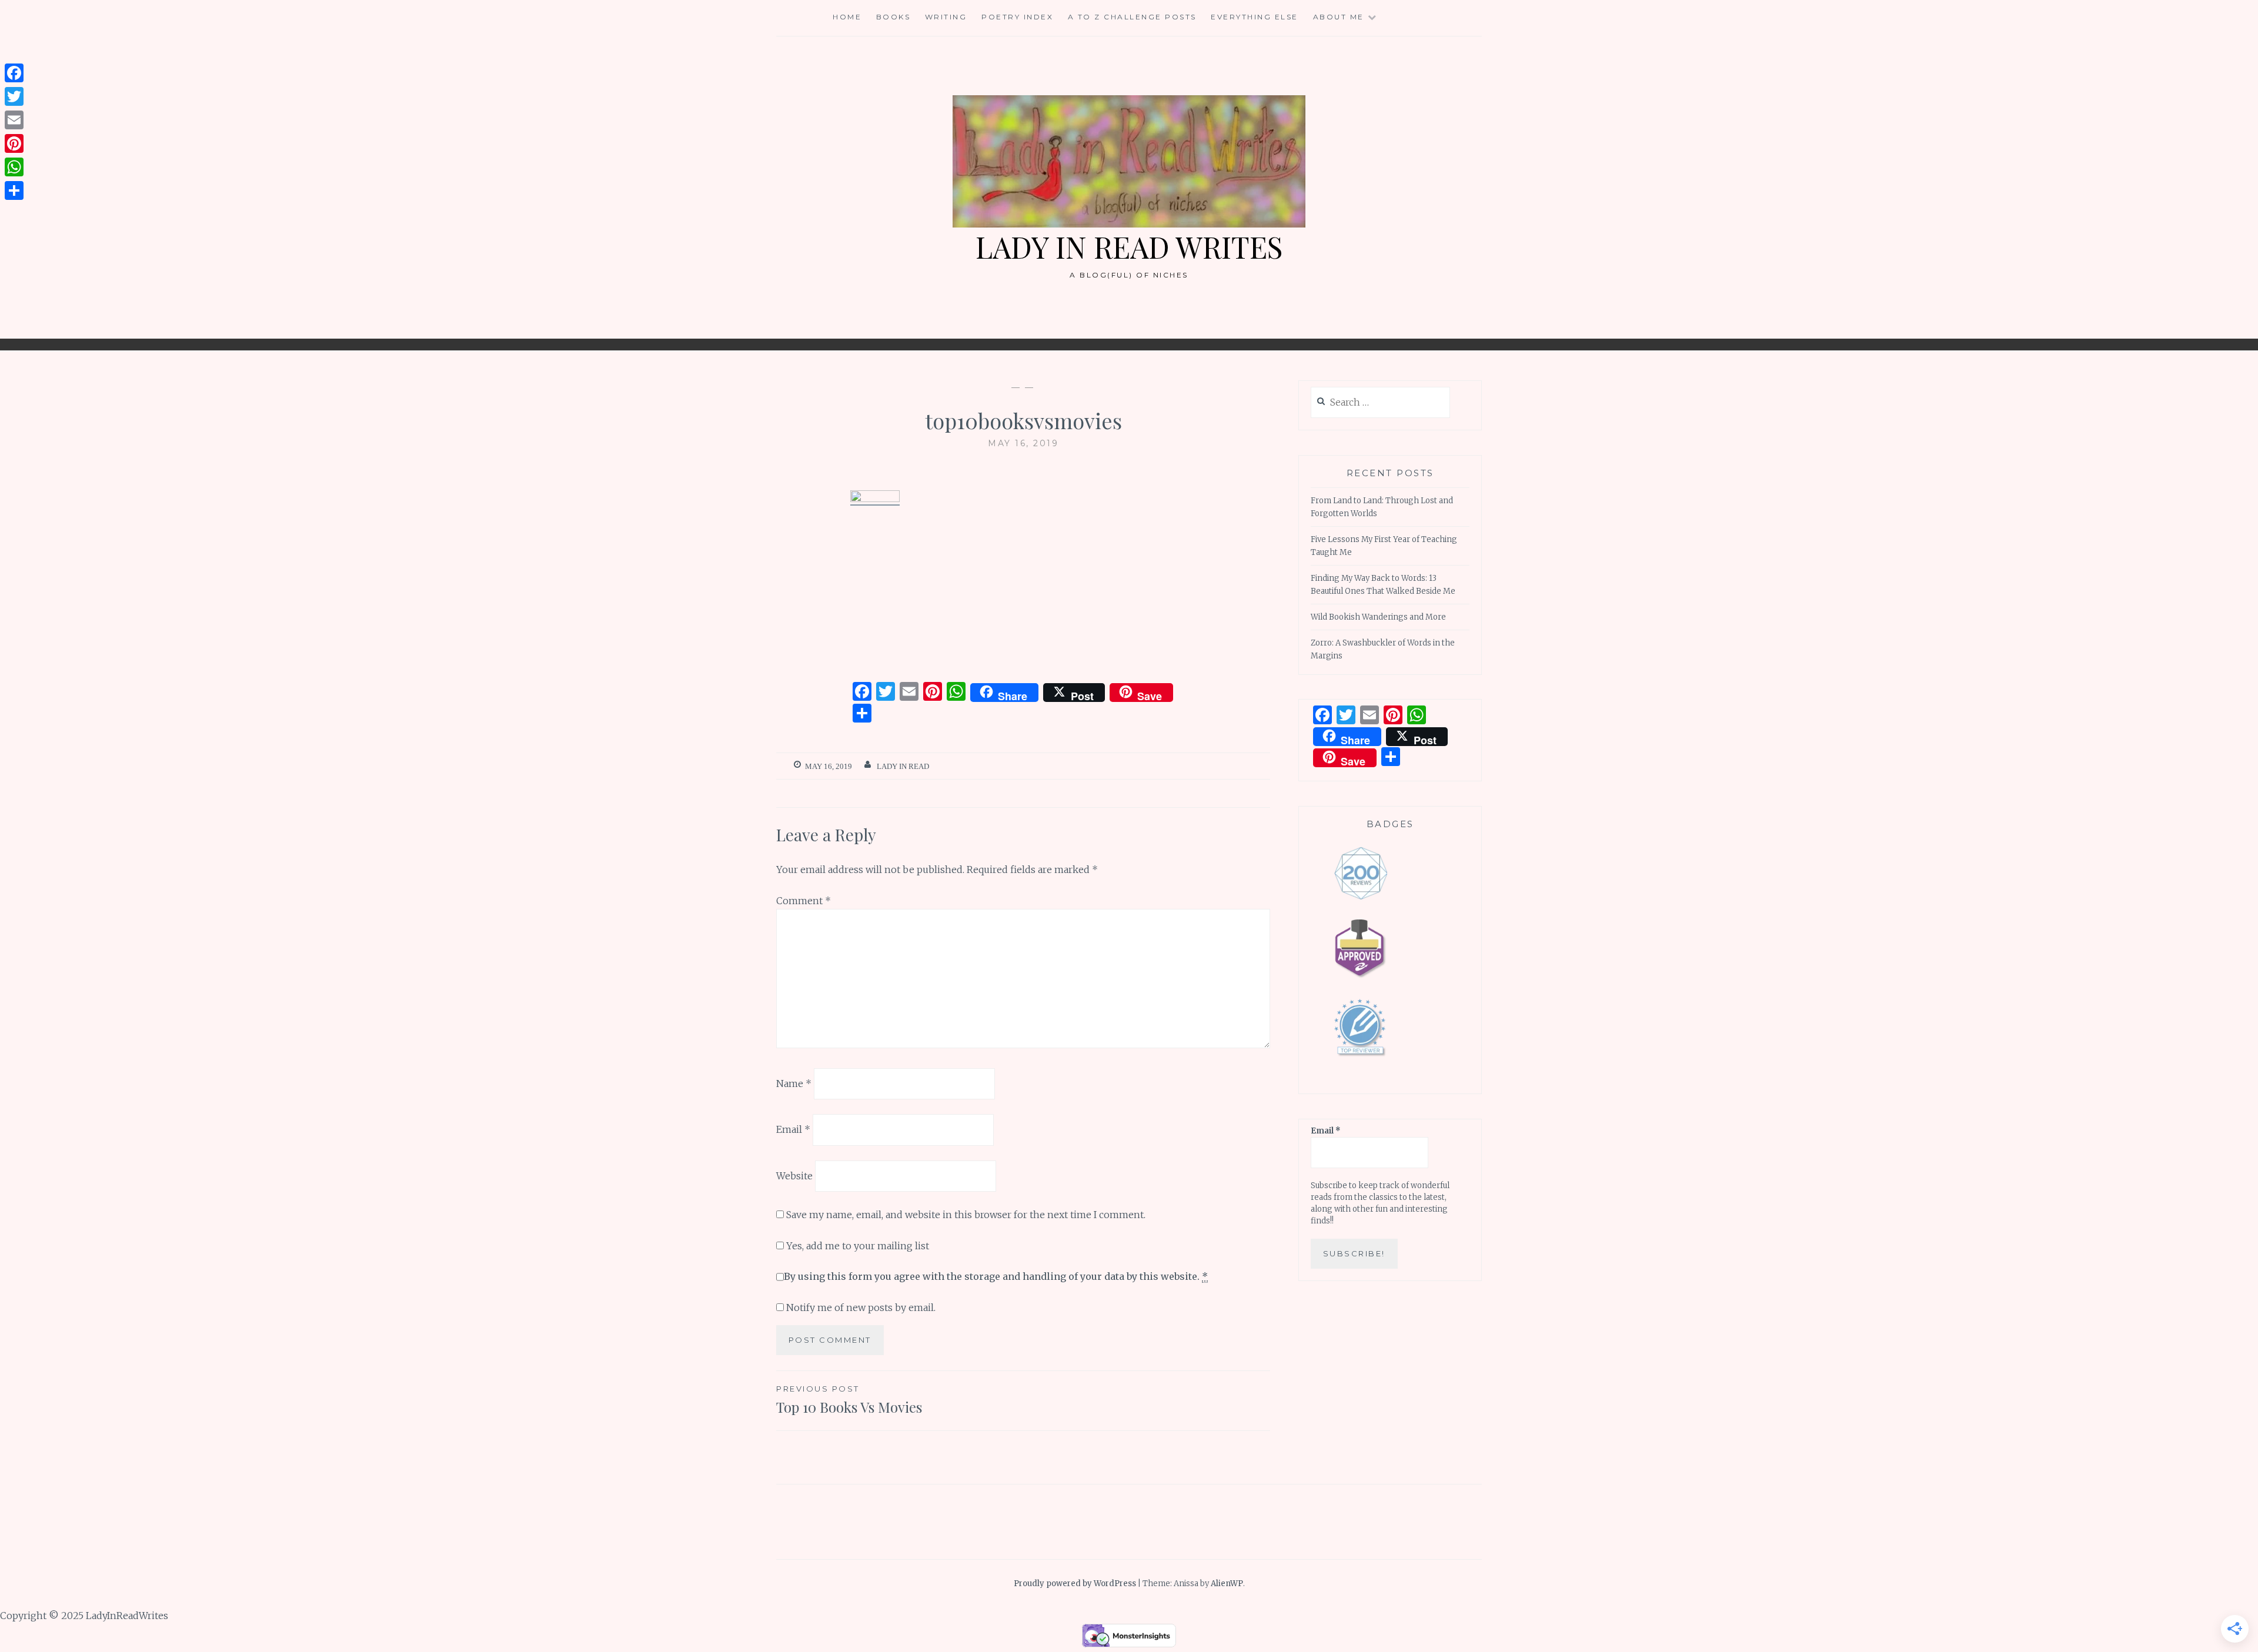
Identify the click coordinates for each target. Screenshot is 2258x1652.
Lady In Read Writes (1129, 247)
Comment (804, 901)
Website (794, 1176)
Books (893, 17)
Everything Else (1255, 17)
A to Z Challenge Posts (1132, 17)
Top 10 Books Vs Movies (849, 1400)
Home (847, 17)
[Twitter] (14, 96)
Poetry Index (1017, 17)
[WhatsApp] (14, 167)
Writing (946, 17)
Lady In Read (903, 766)
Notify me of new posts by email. (861, 1307)
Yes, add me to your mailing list (856, 1246)
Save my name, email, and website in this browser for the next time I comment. (966, 1215)
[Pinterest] (14, 143)
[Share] (14, 190)
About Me (1339, 17)
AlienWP (1227, 1584)
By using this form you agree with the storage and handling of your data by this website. (996, 1276)
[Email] (14, 120)
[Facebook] (14, 73)
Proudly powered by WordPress (1075, 1584)
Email (793, 1129)
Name (794, 1083)
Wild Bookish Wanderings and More (1378, 617)
